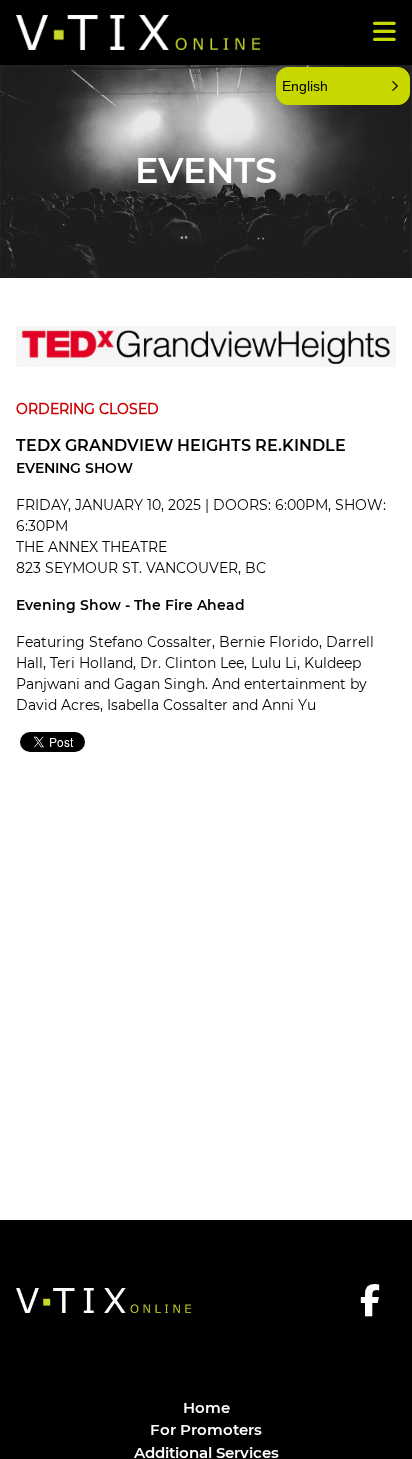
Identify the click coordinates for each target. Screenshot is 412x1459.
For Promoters (206, 1429)
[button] (343, 86)
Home (206, 1407)
